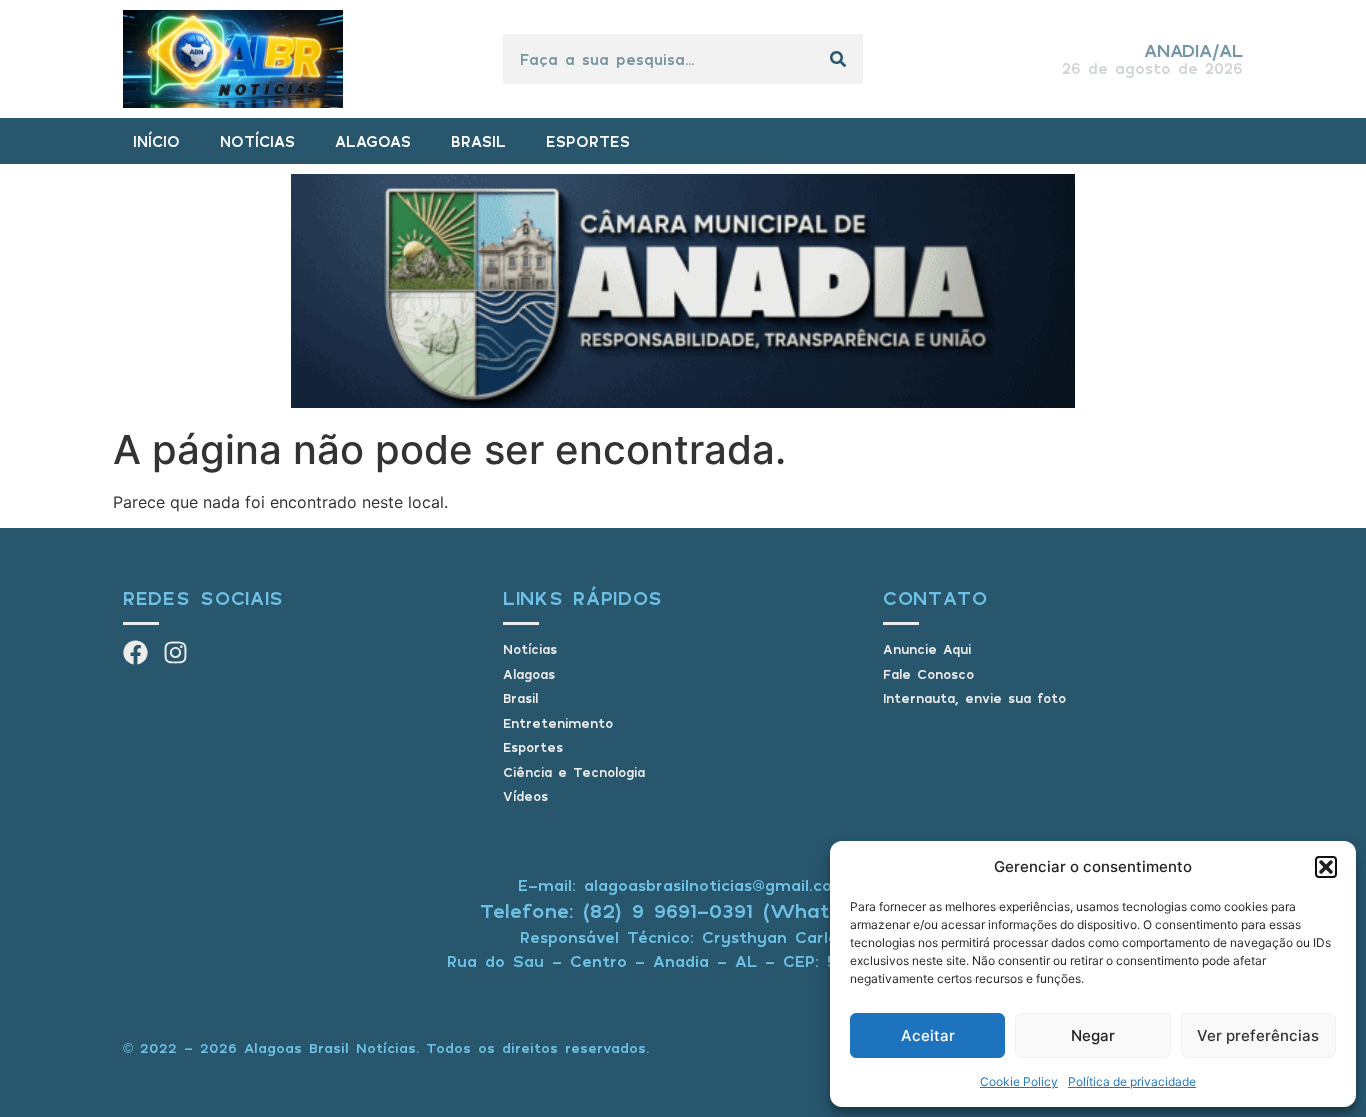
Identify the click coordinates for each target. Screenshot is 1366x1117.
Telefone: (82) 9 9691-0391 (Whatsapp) (683, 910)
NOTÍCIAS (257, 141)
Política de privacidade (1132, 1081)
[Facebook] (135, 652)
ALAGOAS (373, 141)
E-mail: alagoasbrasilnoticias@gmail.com (683, 885)
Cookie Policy (1019, 1081)
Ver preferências (1258, 1035)
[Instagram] (175, 652)
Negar (1093, 1035)
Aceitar (928, 1035)
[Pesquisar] (838, 59)
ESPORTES (588, 141)
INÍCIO (156, 141)
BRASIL (478, 141)
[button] (1326, 867)
